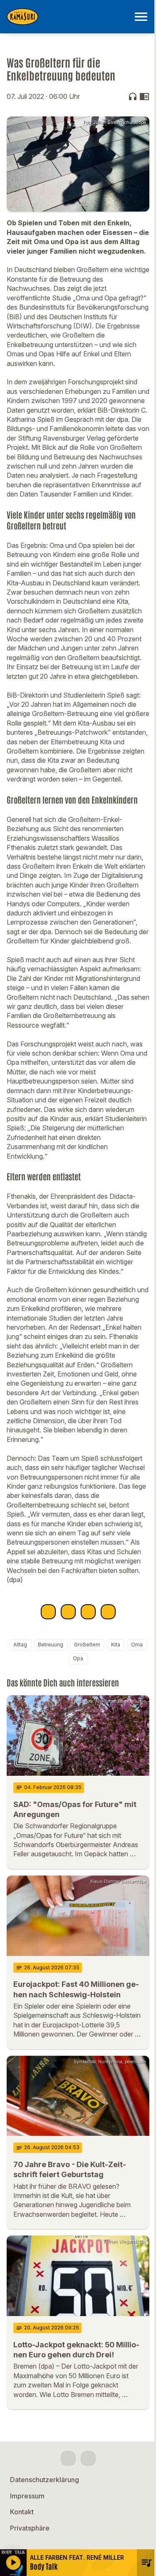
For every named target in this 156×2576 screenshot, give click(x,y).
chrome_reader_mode (144, 96)
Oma (137, 1645)
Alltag (20, 1645)
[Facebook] (68, 2458)
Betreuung (51, 1645)
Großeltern (87, 1645)
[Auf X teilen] (68, 1612)
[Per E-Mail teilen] (108, 1612)
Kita (116, 1645)
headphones (133, 96)
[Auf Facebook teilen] (48, 1612)
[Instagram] (88, 2458)
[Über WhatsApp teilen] (88, 1612)
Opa (78, 1658)
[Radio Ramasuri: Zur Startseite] (68, 17)
